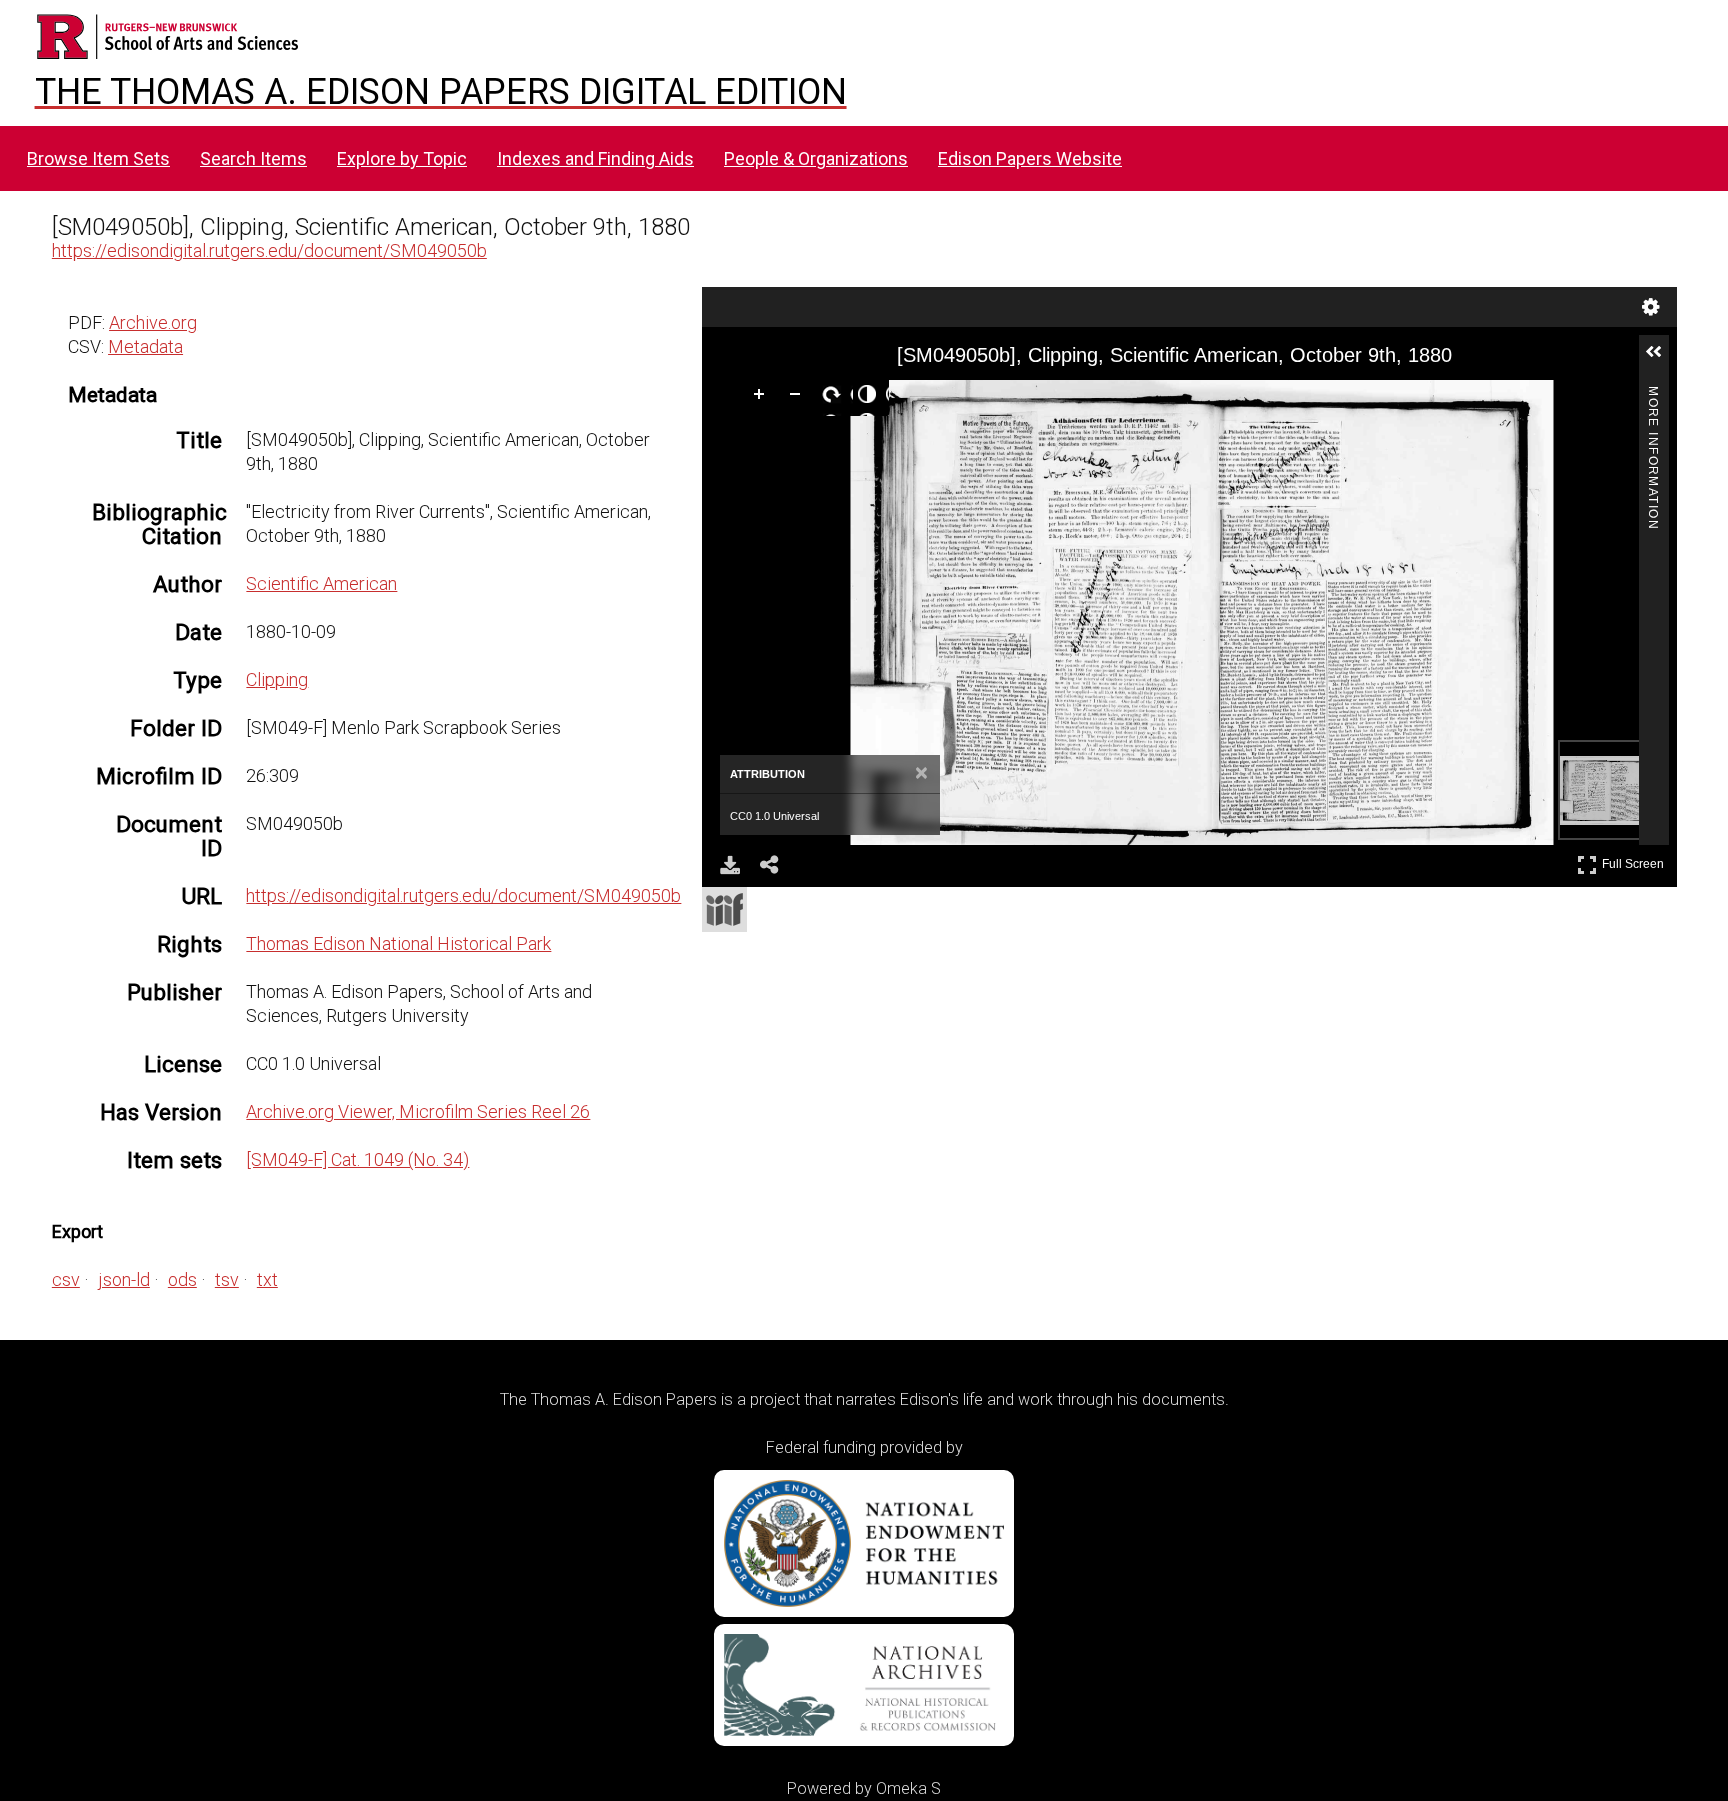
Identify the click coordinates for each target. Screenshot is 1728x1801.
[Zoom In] (763, 398)
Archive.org (153, 322)
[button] (1662, 360)
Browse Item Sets (98, 158)
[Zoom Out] (799, 398)
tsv (227, 1279)
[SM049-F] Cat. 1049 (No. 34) (357, 1159)
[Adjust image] (871, 398)
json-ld (124, 1279)
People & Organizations (816, 158)
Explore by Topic (402, 158)
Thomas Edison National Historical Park (398, 943)
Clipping (277, 679)
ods (182, 1279)
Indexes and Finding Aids (595, 158)
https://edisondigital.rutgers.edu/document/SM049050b (269, 250)
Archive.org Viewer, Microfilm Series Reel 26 (418, 1111)
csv (66, 1279)
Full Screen (1635, 860)
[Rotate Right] (835, 398)
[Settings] (1651, 307)
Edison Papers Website (1030, 158)
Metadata (145, 346)
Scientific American (321, 583)
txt (267, 1279)
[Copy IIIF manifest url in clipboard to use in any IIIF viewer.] (724, 909)
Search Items (253, 158)
